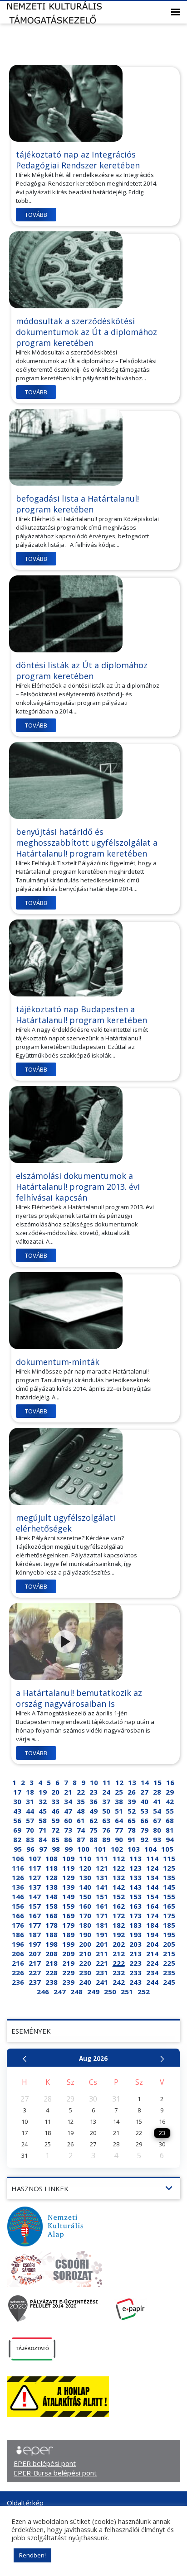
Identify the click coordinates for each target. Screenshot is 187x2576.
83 (30, 1839)
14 (145, 1782)
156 (18, 1906)
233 (135, 1973)
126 (18, 1877)
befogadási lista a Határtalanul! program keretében (77, 504)
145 (169, 1887)
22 (81, 1792)
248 (76, 1992)
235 (169, 1973)
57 (30, 1820)
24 (106, 1792)
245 (169, 1982)
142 (119, 1887)
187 (35, 1934)
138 (52, 1887)
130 (85, 1877)
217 (35, 1963)
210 (85, 1954)
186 (18, 1934)
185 (169, 1925)
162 (119, 1906)
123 (135, 1868)
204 (152, 1944)
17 (17, 1792)
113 (135, 1858)
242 (119, 1982)
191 (102, 1934)
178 (52, 1925)
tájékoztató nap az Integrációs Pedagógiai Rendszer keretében (78, 160)
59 (55, 1820)
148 (52, 1896)
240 (85, 1982)
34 (68, 1801)
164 (152, 1906)
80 (157, 1830)
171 (102, 1915)
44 (30, 1811)
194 (152, 1934)
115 (169, 1858)
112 (119, 1858)
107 (35, 1858)
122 (119, 1868)
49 (93, 1811)
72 (55, 1830)
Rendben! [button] (32, 2555)
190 (85, 1934)
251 (127, 1992)
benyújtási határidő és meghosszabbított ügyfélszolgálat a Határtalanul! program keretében (87, 843)
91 (132, 1839)
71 (43, 1830)
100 (83, 1849)
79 (144, 1830)
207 (35, 1954)
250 (110, 1992)
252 (144, 1992)
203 (135, 1944)
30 (17, 1801)
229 (68, 1973)
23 (93, 1792)
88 (93, 1839)
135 (169, 1877)
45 (43, 1811)
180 (85, 1925)
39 (132, 1801)
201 (102, 1944)
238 (52, 1982)
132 (119, 1877)
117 (35, 1868)
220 (85, 1963)
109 (68, 1858)
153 (135, 1896)
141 (102, 1887)
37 (106, 1801)
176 (18, 1925)
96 (30, 1849)
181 (102, 1925)
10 (94, 1782)
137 (35, 1887)
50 (106, 1811)
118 (52, 1868)
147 (35, 1896)
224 (152, 1963)
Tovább (36, 215)
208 (52, 1954)
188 (52, 1934)
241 (102, 1982)
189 (68, 1934)
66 (144, 1820)
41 (157, 1801)
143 (135, 1887)
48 (81, 1811)
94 (170, 1839)
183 (135, 1925)
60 (68, 1820)
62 (93, 1820)
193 (135, 1934)
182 (119, 1925)
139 (68, 1887)
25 (119, 1792)
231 (102, 1973)
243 (135, 1982)
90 (119, 1839)
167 (35, 1915)
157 (35, 1906)
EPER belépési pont (45, 2463)
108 (52, 1858)
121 (102, 1868)
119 (68, 1868)
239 (68, 1982)
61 (81, 1820)
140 (85, 1887)
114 (152, 1858)
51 (119, 1811)
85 (55, 1839)
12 (119, 1782)
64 (119, 1820)
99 (69, 1849)
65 (132, 1820)
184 (152, 1925)
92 (144, 1839)
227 (35, 1973)
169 (68, 1915)
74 (81, 1830)
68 (170, 1820)
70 (30, 1830)
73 (68, 1830)
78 (132, 1830)
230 (85, 1973)
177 (35, 1925)
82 (17, 1839)
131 (102, 1877)
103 (134, 1849)
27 (144, 1792)
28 (157, 1792)
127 (35, 1877)
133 (135, 1877)
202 (119, 1944)
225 (169, 1963)
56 (17, 1820)
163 (135, 1906)
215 (169, 1954)
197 (35, 1944)
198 (52, 1944)
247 (60, 1992)
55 (170, 1811)
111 (102, 1858)
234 (152, 1973)
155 (169, 1896)
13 (132, 1782)
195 (169, 1934)
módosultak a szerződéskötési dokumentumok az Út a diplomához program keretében (86, 332)
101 (100, 1849)
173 (135, 1915)
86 (68, 1839)
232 (119, 1973)
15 (157, 1782)
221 (102, 1963)
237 (35, 1982)
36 (93, 1801)
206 (18, 1954)
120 (85, 1868)
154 (152, 1896)
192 (119, 1934)
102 (117, 1849)
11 (107, 1782)
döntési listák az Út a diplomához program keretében (82, 670)
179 (68, 1925)
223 (135, 1963)
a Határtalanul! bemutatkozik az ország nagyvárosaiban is (79, 1698)
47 (68, 1811)
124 (152, 1868)
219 (68, 1963)
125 (169, 1868)
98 (56, 1849)
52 (132, 1811)
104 (150, 1849)
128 (52, 1877)
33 (55, 1801)
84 (43, 1839)
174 (152, 1915)
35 (81, 1801)
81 (170, 1830)
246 (43, 1992)
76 (106, 1830)
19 (43, 1792)
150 (85, 1896)
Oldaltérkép (25, 2503)
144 (152, 1887)
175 (169, 1915)
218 (52, 1963)
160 (85, 1906)
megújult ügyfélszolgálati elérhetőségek (66, 1523)
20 (55, 1792)
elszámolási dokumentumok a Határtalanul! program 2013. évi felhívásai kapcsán (78, 1187)
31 (30, 1801)
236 (18, 1982)
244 (152, 1982)
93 (157, 1839)
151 (102, 1896)
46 (55, 1811)
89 (106, 1839)
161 (102, 1906)
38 (119, 1801)
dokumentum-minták (58, 1362)
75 (93, 1830)
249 (93, 1992)
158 (52, 1906)
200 (85, 1944)
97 (43, 1849)
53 (144, 1811)
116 (18, 1868)
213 (135, 1954)
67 (157, 1820)
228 (52, 1973)
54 (157, 1811)
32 (43, 1801)
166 (18, 1915)
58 (43, 1820)
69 (17, 1830)
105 (167, 1849)
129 (68, 1877)
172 (119, 1915)
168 (52, 1915)
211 (102, 1954)
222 (119, 1963)
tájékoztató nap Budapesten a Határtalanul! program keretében (81, 1015)
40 (144, 1801)
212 (119, 1954)
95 (18, 1849)
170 (85, 1915)
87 (81, 1839)
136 (18, 1887)
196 (18, 1944)
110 (85, 1858)
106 (18, 1858)
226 (18, 1973)
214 (152, 1954)
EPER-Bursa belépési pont (55, 2473)
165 (169, 1906)
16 (170, 1782)
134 (152, 1877)
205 (169, 1944)
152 (119, 1896)
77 (119, 1830)
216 (18, 1963)
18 (30, 1792)
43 (17, 1811)
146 (18, 1896)
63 (106, 1820)
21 (68, 1792)
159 (68, 1906)
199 (68, 1944)
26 (132, 1792)
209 (68, 1954)
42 (170, 1801)
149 (68, 1896)
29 (170, 1792)
